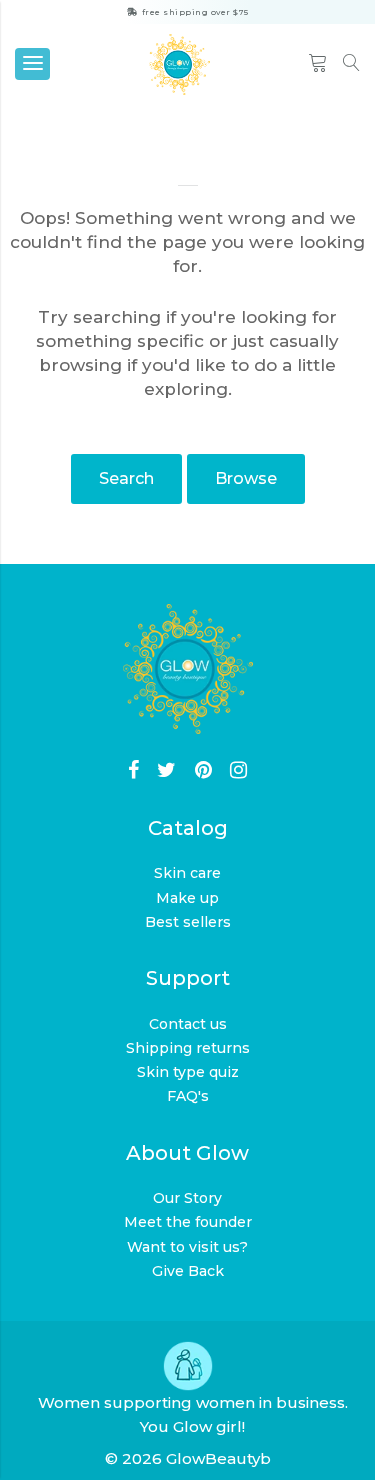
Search (126, 478)
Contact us (188, 1024)
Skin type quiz (188, 1072)
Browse (246, 478)
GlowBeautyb (218, 1458)
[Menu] (32, 64)
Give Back (188, 1271)
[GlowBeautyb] (179, 64)
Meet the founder (188, 1222)
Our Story (187, 1198)
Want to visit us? (187, 1247)
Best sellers (188, 922)
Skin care (187, 873)
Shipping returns (188, 1048)
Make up (187, 898)
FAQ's (188, 1096)
